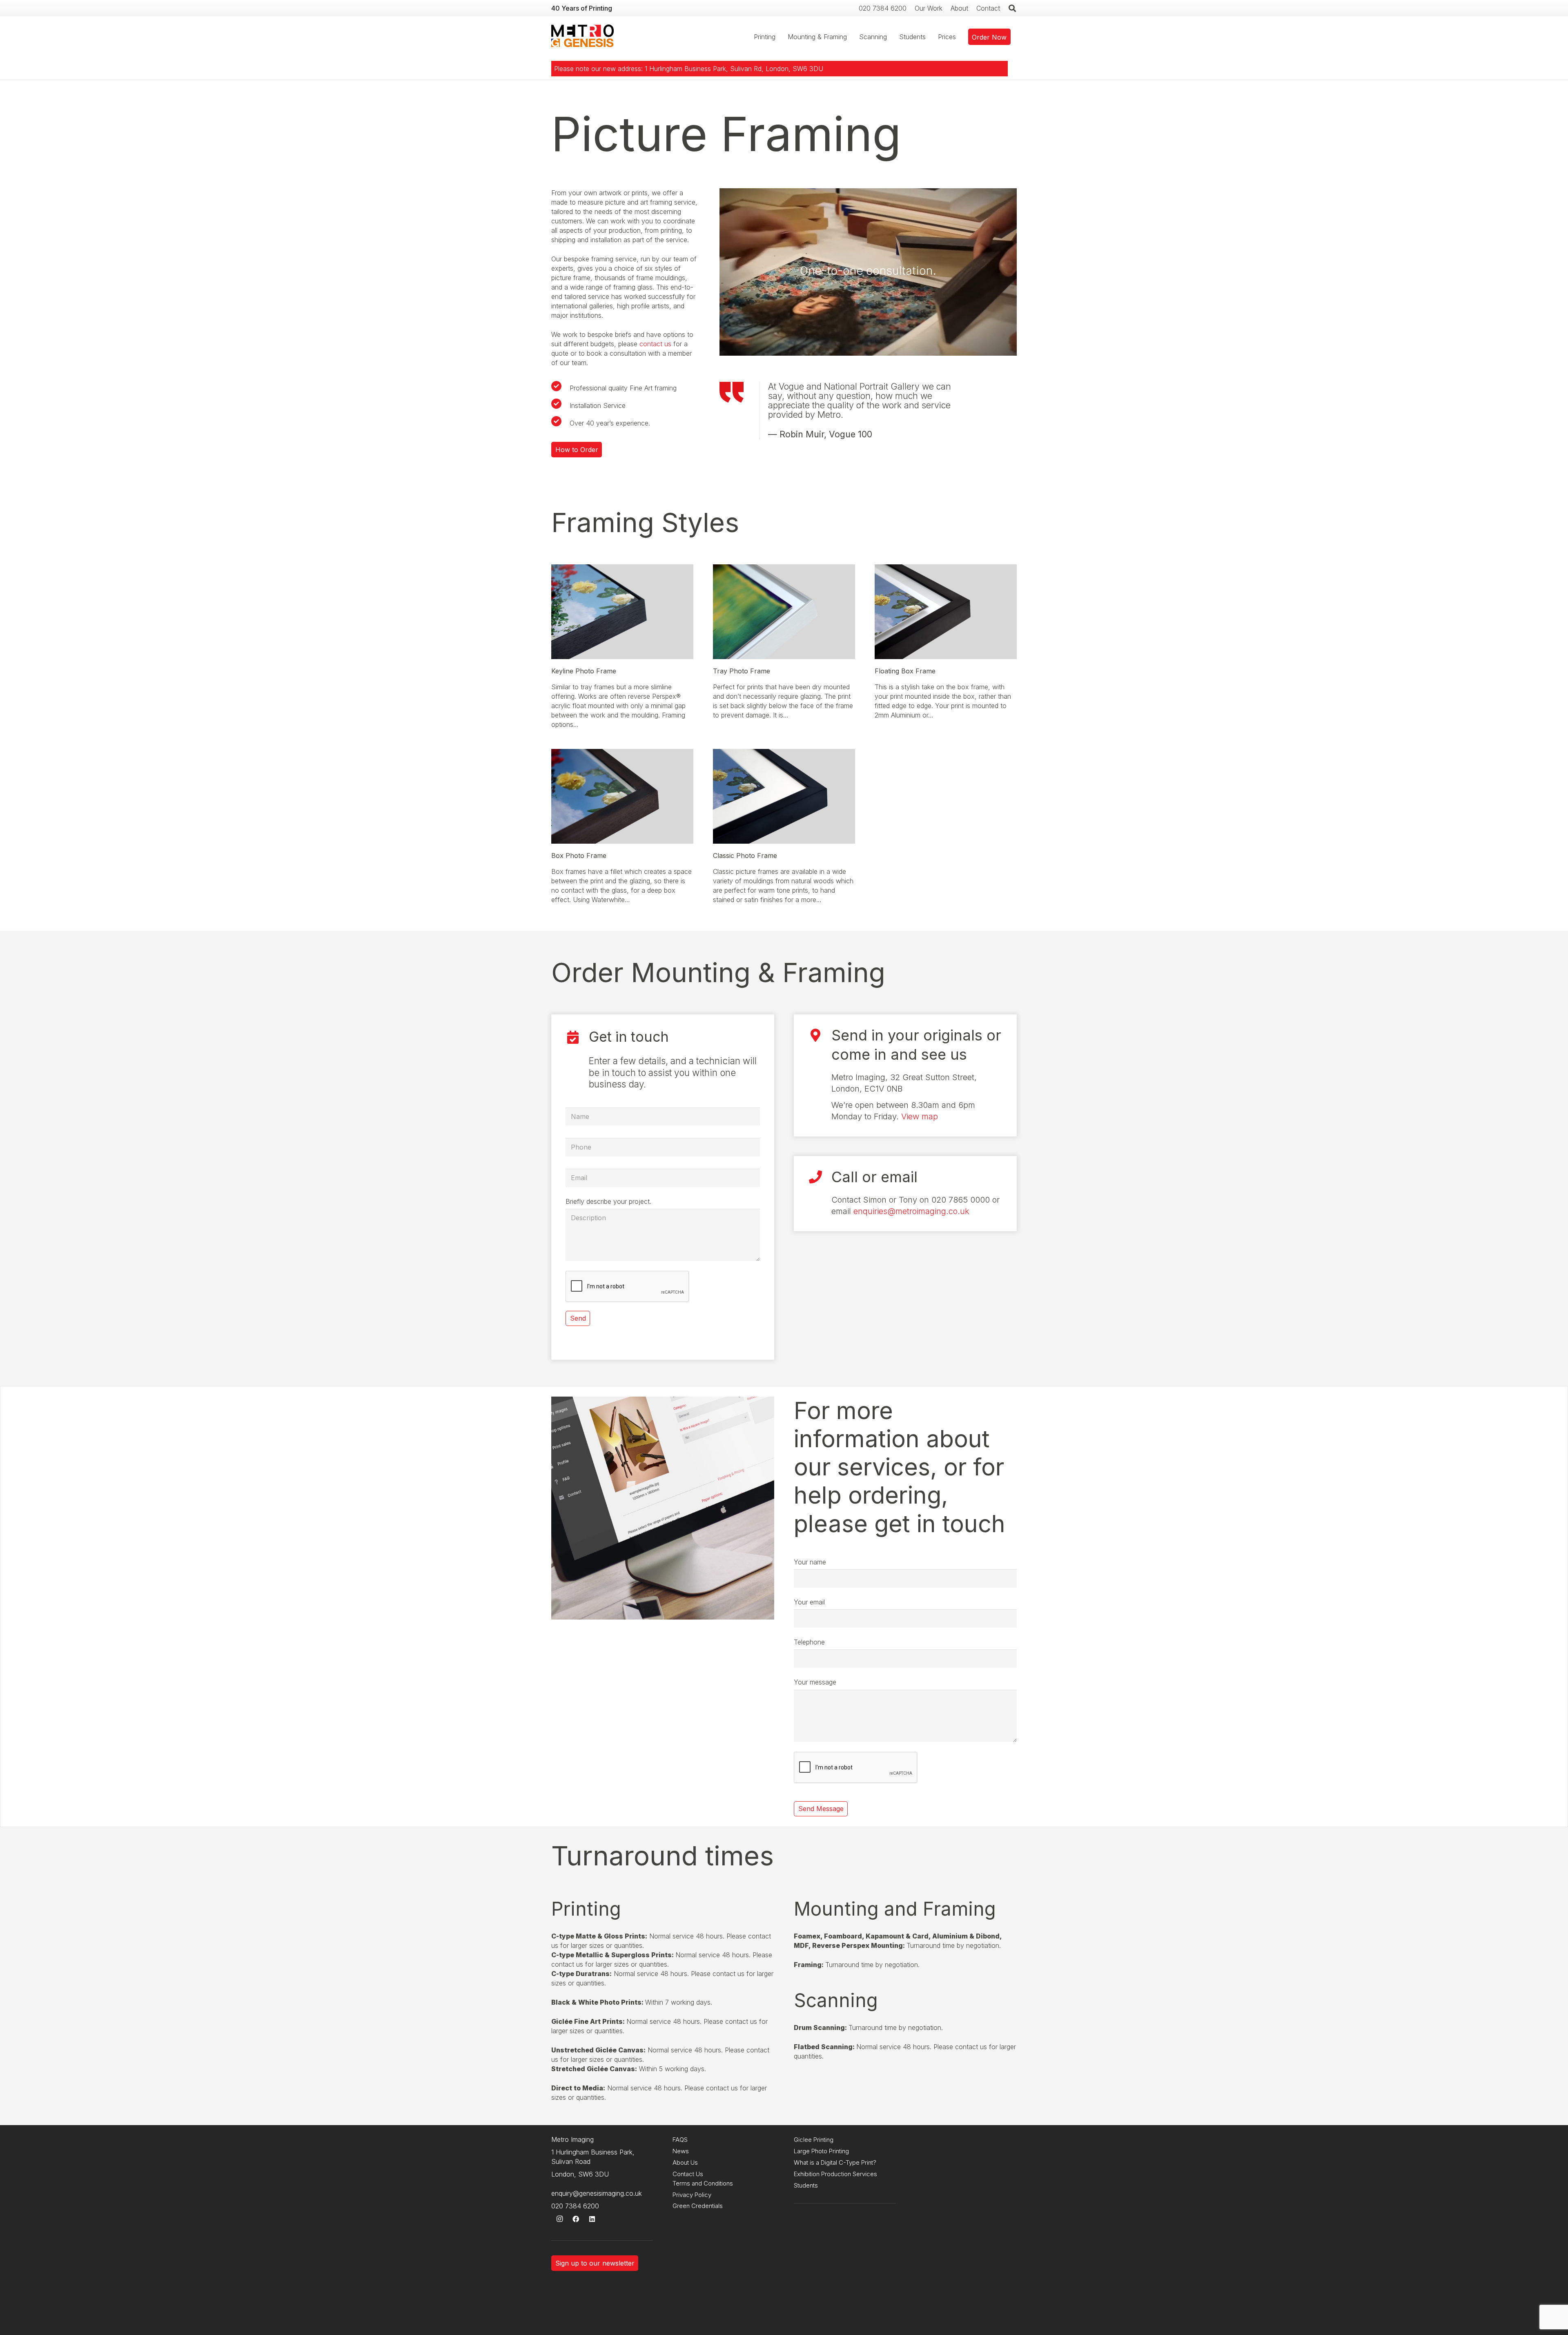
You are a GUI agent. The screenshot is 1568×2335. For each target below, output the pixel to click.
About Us (685, 2162)
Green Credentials (698, 2206)
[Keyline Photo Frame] (622, 569)
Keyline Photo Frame (584, 671)
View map (920, 1116)
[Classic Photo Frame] (784, 753)
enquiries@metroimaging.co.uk (911, 1211)
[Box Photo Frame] (622, 753)
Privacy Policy (692, 2195)
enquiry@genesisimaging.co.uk (597, 2193)
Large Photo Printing (821, 2151)
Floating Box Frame (905, 671)
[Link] (582, 37)
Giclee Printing (814, 2140)
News (681, 2151)
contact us (655, 344)
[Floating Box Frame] (946, 569)
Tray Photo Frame (742, 671)
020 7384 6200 (575, 2206)
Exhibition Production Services (835, 2174)
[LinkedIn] (592, 2219)
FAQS (680, 2140)
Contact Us (688, 2174)
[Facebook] (576, 2219)
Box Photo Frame (579, 856)
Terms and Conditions (703, 2183)
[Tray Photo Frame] (784, 569)
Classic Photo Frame (745, 856)
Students (806, 2185)
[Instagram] (559, 2219)
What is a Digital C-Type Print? (835, 2162)
